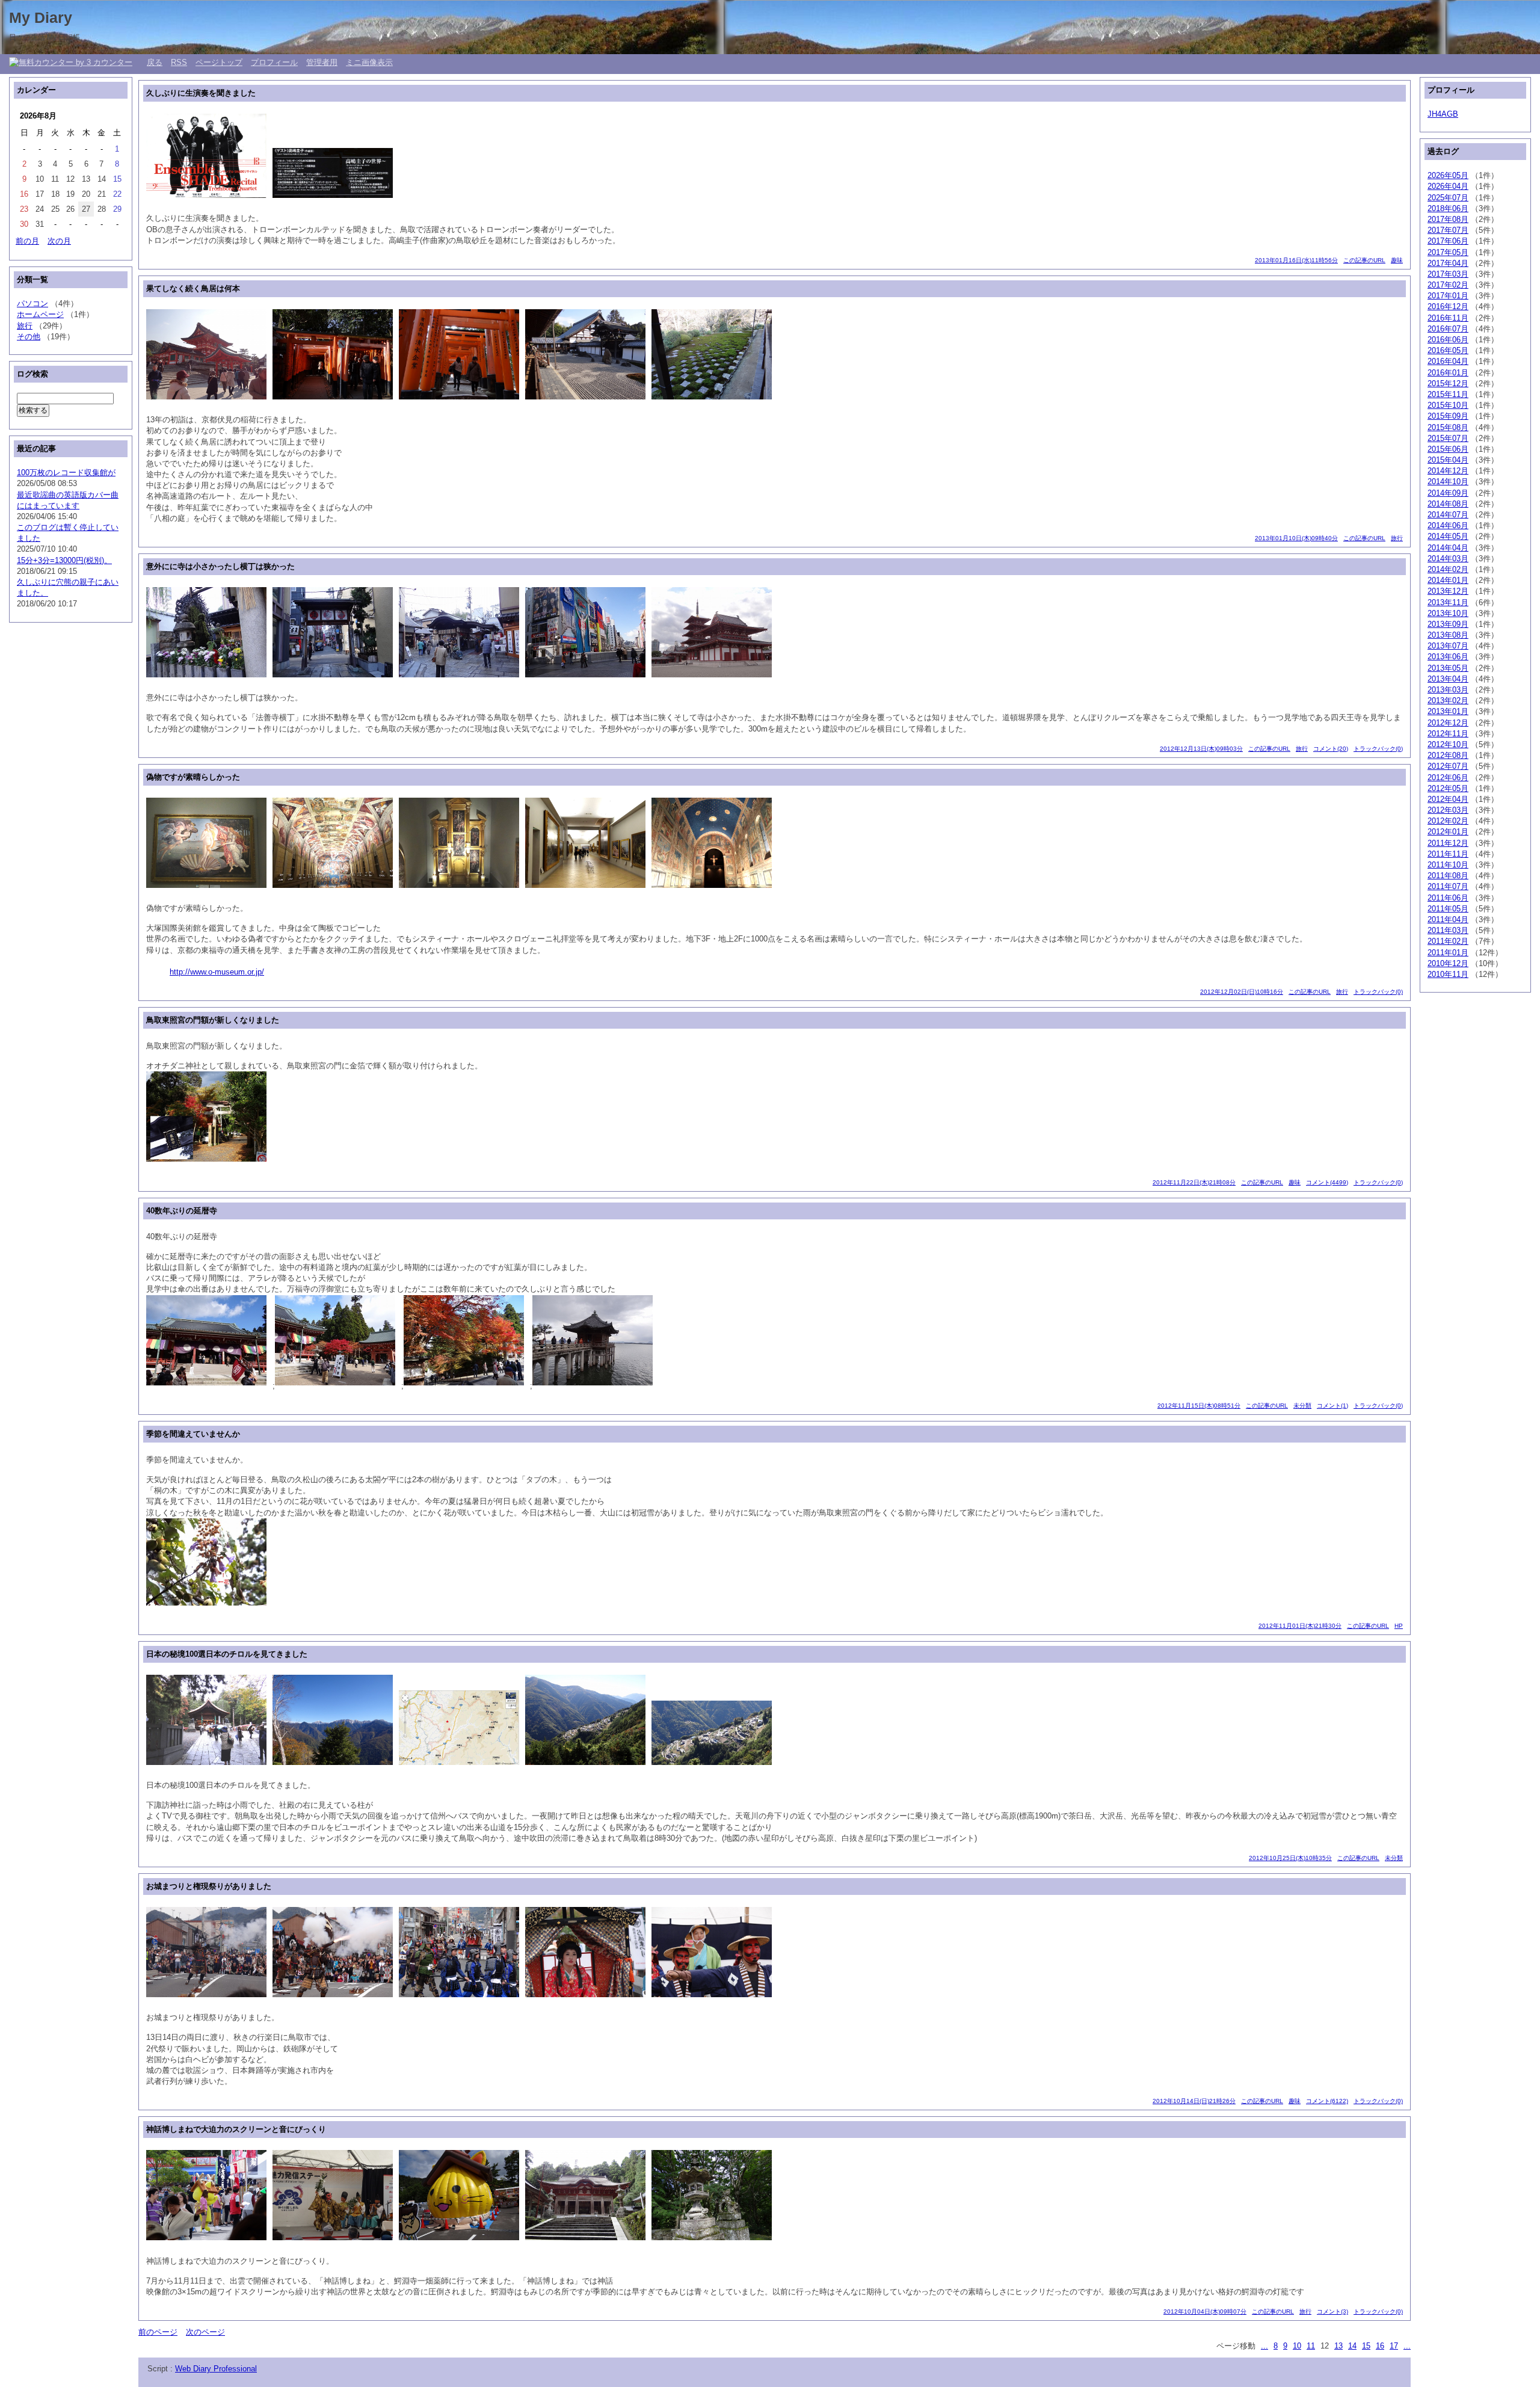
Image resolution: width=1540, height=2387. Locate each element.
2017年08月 (1448, 219)
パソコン (32, 303)
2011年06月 (1448, 898)
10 (1297, 2346)
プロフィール (274, 62)
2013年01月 (1448, 711)
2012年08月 (1448, 755)
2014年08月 (1448, 504)
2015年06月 (1448, 449)
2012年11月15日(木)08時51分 (1199, 1406)
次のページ (205, 2332)
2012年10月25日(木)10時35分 (1290, 1858)
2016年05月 (1448, 350)
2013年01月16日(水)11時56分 (1296, 260)
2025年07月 (1448, 198)
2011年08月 (1448, 876)
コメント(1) (1332, 1406)
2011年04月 (1448, 919)
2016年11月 (1448, 318)
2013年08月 (1448, 635)
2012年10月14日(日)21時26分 (1194, 2101)
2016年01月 (1448, 373)
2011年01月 (1448, 953)
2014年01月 (1448, 580)
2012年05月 (1448, 788)
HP (1399, 1626)
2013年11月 (1448, 602)
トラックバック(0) (1378, 749)
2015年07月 (1448, 438)
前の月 (27, 241)
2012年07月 (1448, 766)
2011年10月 (1448, 865)
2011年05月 (1448, 909)
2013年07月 (1448, 646)
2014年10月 (1448, 482)
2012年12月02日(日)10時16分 (1242, 992)
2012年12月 (1448, 723)
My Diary (41, 17)
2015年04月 (1448, 460)
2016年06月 (1448, 340)
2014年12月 (1448, 471)
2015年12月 (1448, 383)
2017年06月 (1448, 241)
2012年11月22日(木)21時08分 (1194, 1182)
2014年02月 (1448, 569)
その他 (29, 337)
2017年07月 (1448, 230)
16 (1380, 2346)
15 (1366, 2346)
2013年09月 (1448, 624)
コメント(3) (1332, 2312)
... (1264, 2346)
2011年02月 (1448, 941)
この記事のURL (1364, 260)
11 (1311, 2346)
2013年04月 (1448, 679)
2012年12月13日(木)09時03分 (1201, 749)
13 (1338, 2346)
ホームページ (40, 314)
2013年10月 (1448, 613)
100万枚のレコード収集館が (66, 473)
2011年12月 (1448, 843)
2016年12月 (1448, 306)
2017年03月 (1448, 274)
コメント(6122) (1327, 2101)
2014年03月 (1448, 559)
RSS (179, 62)
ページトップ (219, 62)
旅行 (1397, 538)
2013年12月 (1448, 591)
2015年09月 (1448, 416)
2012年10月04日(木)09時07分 (1205, 2312)
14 (1352, 2346)
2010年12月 (1448, 963)
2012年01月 (1448, 832)
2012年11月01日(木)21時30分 (1300, 1626)
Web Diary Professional (216, 2369)
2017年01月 (1448, 296)
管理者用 (322, 62)
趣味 (1397, 260)
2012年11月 (1448, 734)
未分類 (1302, 1406)
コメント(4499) (1327, 1182)
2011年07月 (1448, 886)
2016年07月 (1448, 329)
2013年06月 (1448, 657)
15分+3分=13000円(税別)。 (64, 560)
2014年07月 (1448, 515)
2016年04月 (1448, 361)
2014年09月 (1448, 493)
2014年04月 (1448, 548)
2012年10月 (1448, 744)
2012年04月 (1448, 799)
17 (1394, 2346)
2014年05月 (1448, 536)
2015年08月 (1448, 427)
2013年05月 (1448, 668)
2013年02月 (1448, 701)
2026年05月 (1448, 175)
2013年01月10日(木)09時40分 (1296, 538)
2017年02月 (1448, 285)
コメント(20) (1331, 749)
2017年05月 (1448, 252)
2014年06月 (1448, 525)
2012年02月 (1448, 821)
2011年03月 (1448, 930)
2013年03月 (1448, 690)
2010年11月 (1448, 974)
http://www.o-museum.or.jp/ (217, 972)
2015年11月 (1448, 394)
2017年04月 (1448, 263)
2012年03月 (1448, 810)
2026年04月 (1448, 186)
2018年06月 (1448, 208)
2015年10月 (1448, 405)
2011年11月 (1448, 854)
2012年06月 (1448, 778)
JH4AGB (1443, 114)
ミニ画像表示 (369, 62)
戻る (155, 62)
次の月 (59, 241)
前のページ (158, 2332)
